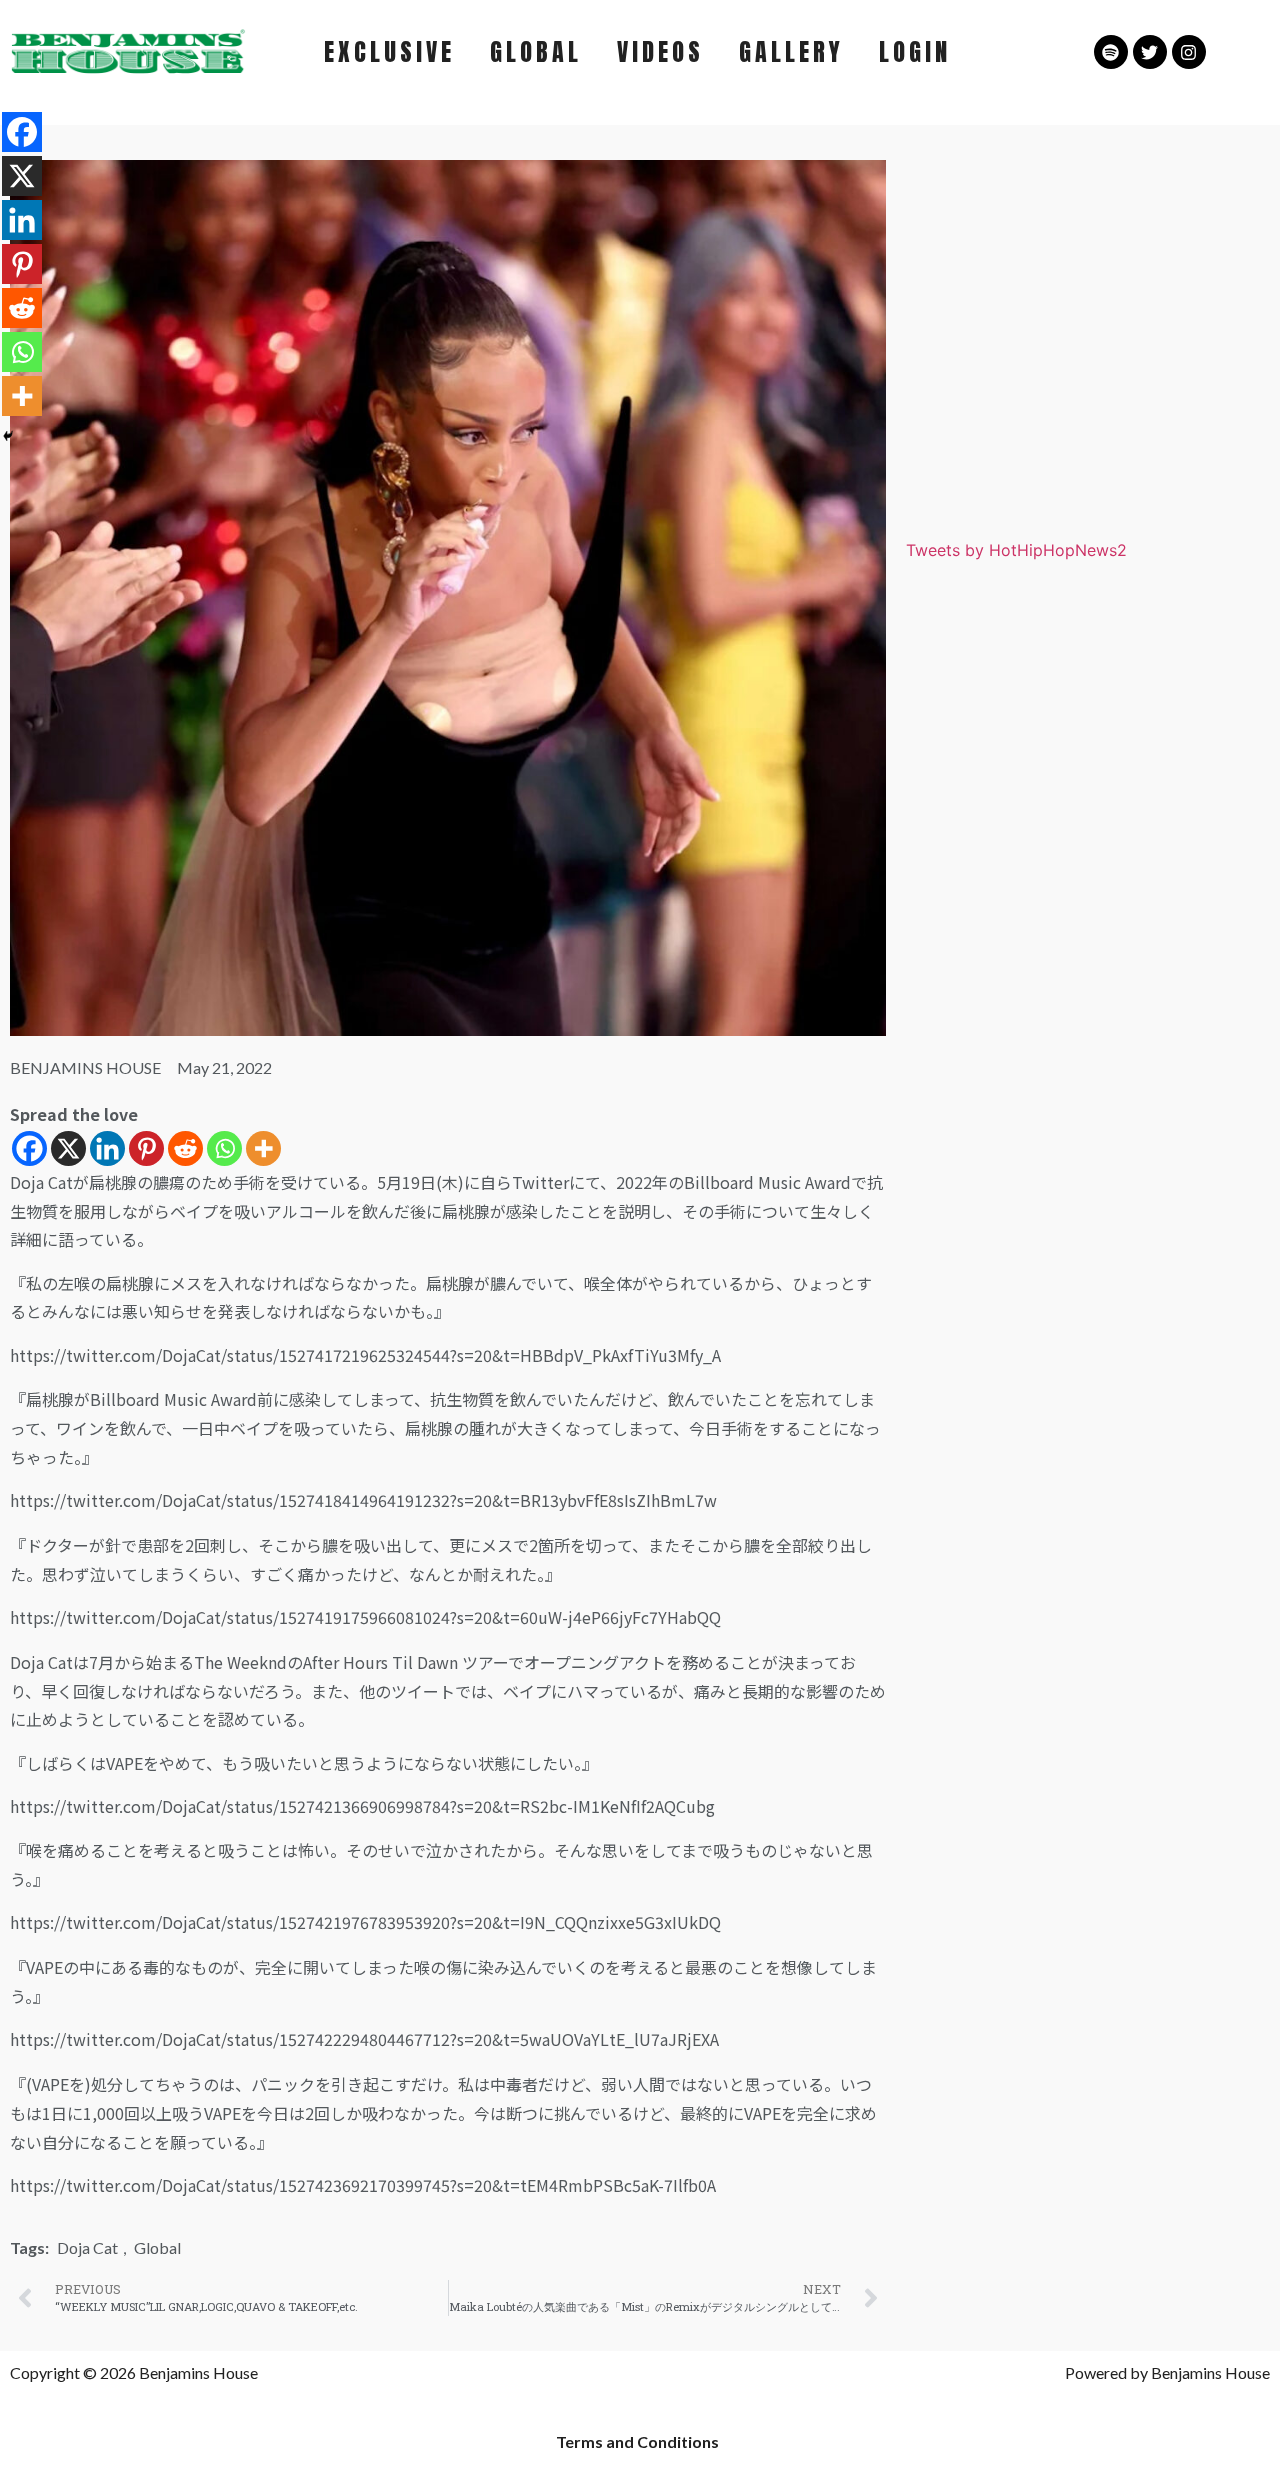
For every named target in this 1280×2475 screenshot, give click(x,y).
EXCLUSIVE (389, 52)
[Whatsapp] (224, 1148)
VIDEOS (660, 52)
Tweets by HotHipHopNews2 (1016, 550)
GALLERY (791, 52)
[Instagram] (1189, 52)
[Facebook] (29, 1148)
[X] (68, 1148)
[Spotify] (1111, 52)
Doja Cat (87, 2247)
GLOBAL (536, 52)
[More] (263, 1148)
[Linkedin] (107, 1148)
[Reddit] (185, 1148)
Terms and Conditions (637, 2441)
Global (157, 2247)
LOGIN (915, 52)
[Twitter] (1150, 52)
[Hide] (8, 436)
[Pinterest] (146, 1148)
